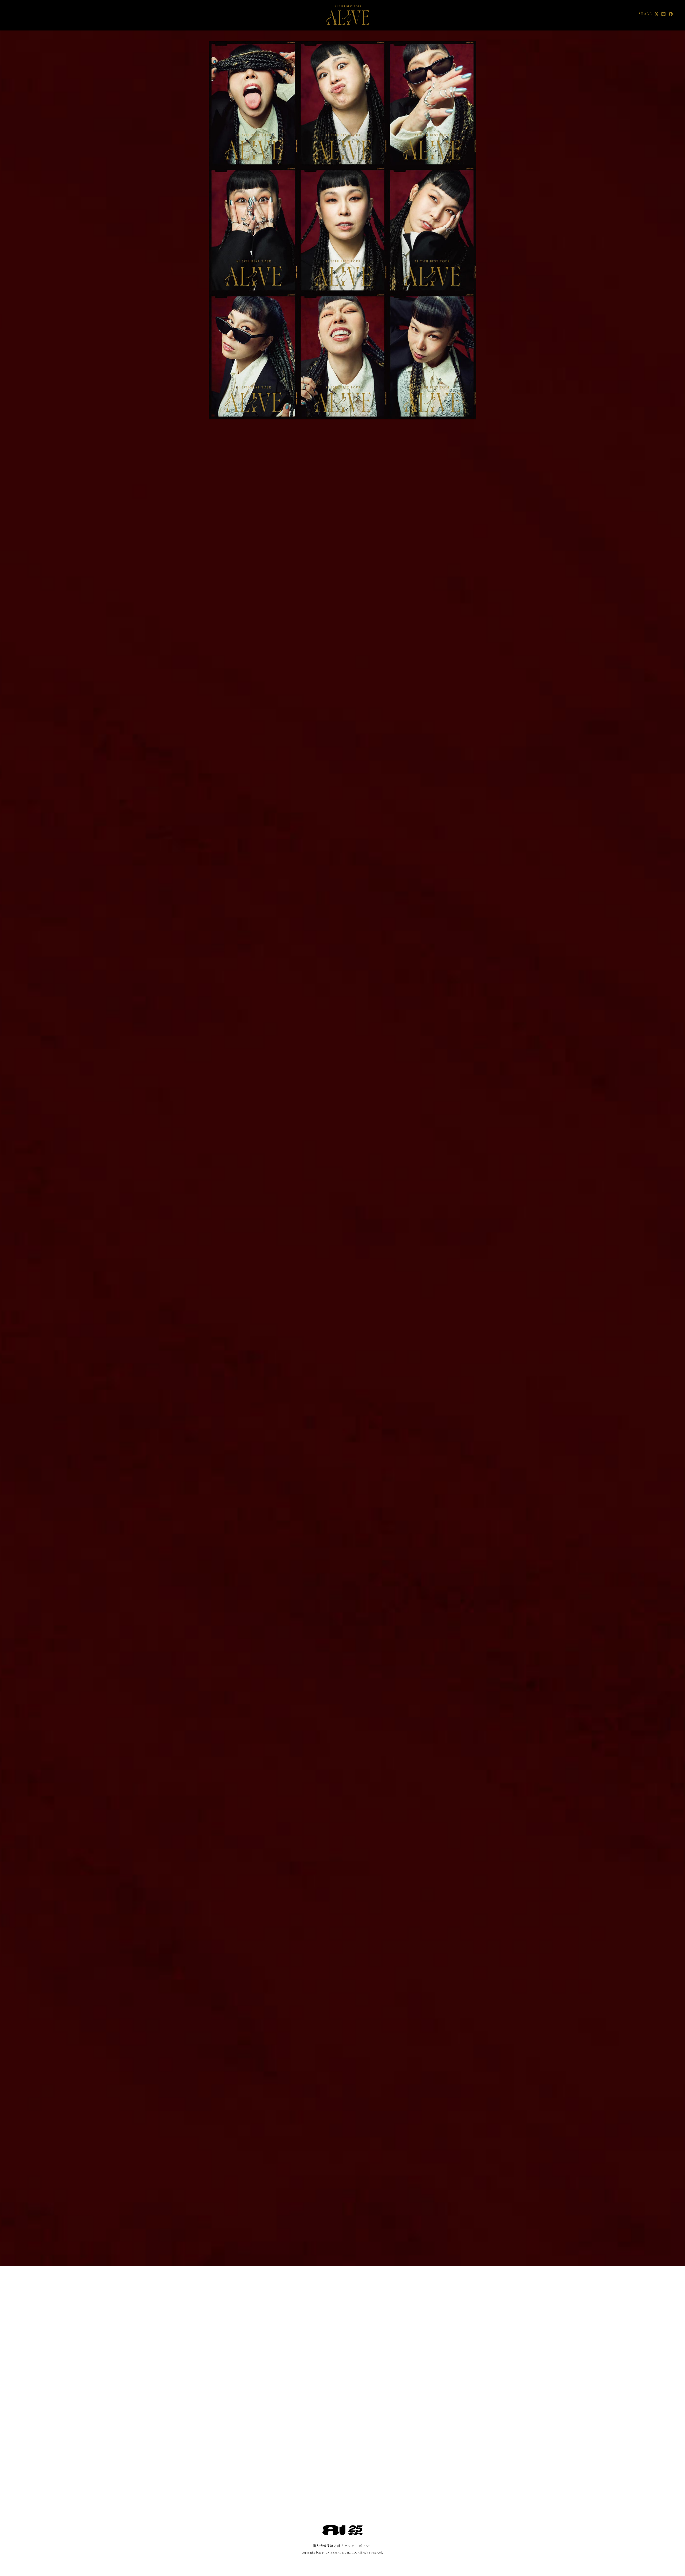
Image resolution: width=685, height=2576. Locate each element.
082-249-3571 (444, 1291)
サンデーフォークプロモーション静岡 (433, 978)
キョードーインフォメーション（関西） (435, 1046)
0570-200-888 (445, 1052)
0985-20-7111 (444, 1120)
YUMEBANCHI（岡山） (424, 1353)
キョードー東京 (414, 1183)
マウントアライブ (416, 1217)
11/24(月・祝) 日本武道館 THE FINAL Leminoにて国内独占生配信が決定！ (333, 622)
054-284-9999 (445, 984)
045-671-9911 (444, 847)
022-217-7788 (444, 1563)
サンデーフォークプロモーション (429, 1012)
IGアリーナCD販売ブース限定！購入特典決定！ (298, 675)
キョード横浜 (412, 842)
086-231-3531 (444, 1359)
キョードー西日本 (416, 1762)
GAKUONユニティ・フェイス (427, 1115)
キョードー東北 (414, 1558)
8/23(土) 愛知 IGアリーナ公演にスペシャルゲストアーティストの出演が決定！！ (331, 685)
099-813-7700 (444, 916)
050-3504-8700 (446, 1222)
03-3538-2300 (445, 1427)
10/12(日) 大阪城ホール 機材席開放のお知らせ (297, 654)
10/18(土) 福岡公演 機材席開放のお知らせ (292, 633)
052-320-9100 (444, 1018)
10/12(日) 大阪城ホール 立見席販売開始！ (292, 664)
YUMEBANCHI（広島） (424, 1285)
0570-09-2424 (445, 1768)
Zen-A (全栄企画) (417, 1421)
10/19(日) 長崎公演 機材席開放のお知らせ (293, 643)
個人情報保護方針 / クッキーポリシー (343, 2546)
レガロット (410, 910)
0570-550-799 (444, 1188)
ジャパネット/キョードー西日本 (429, 1796)
